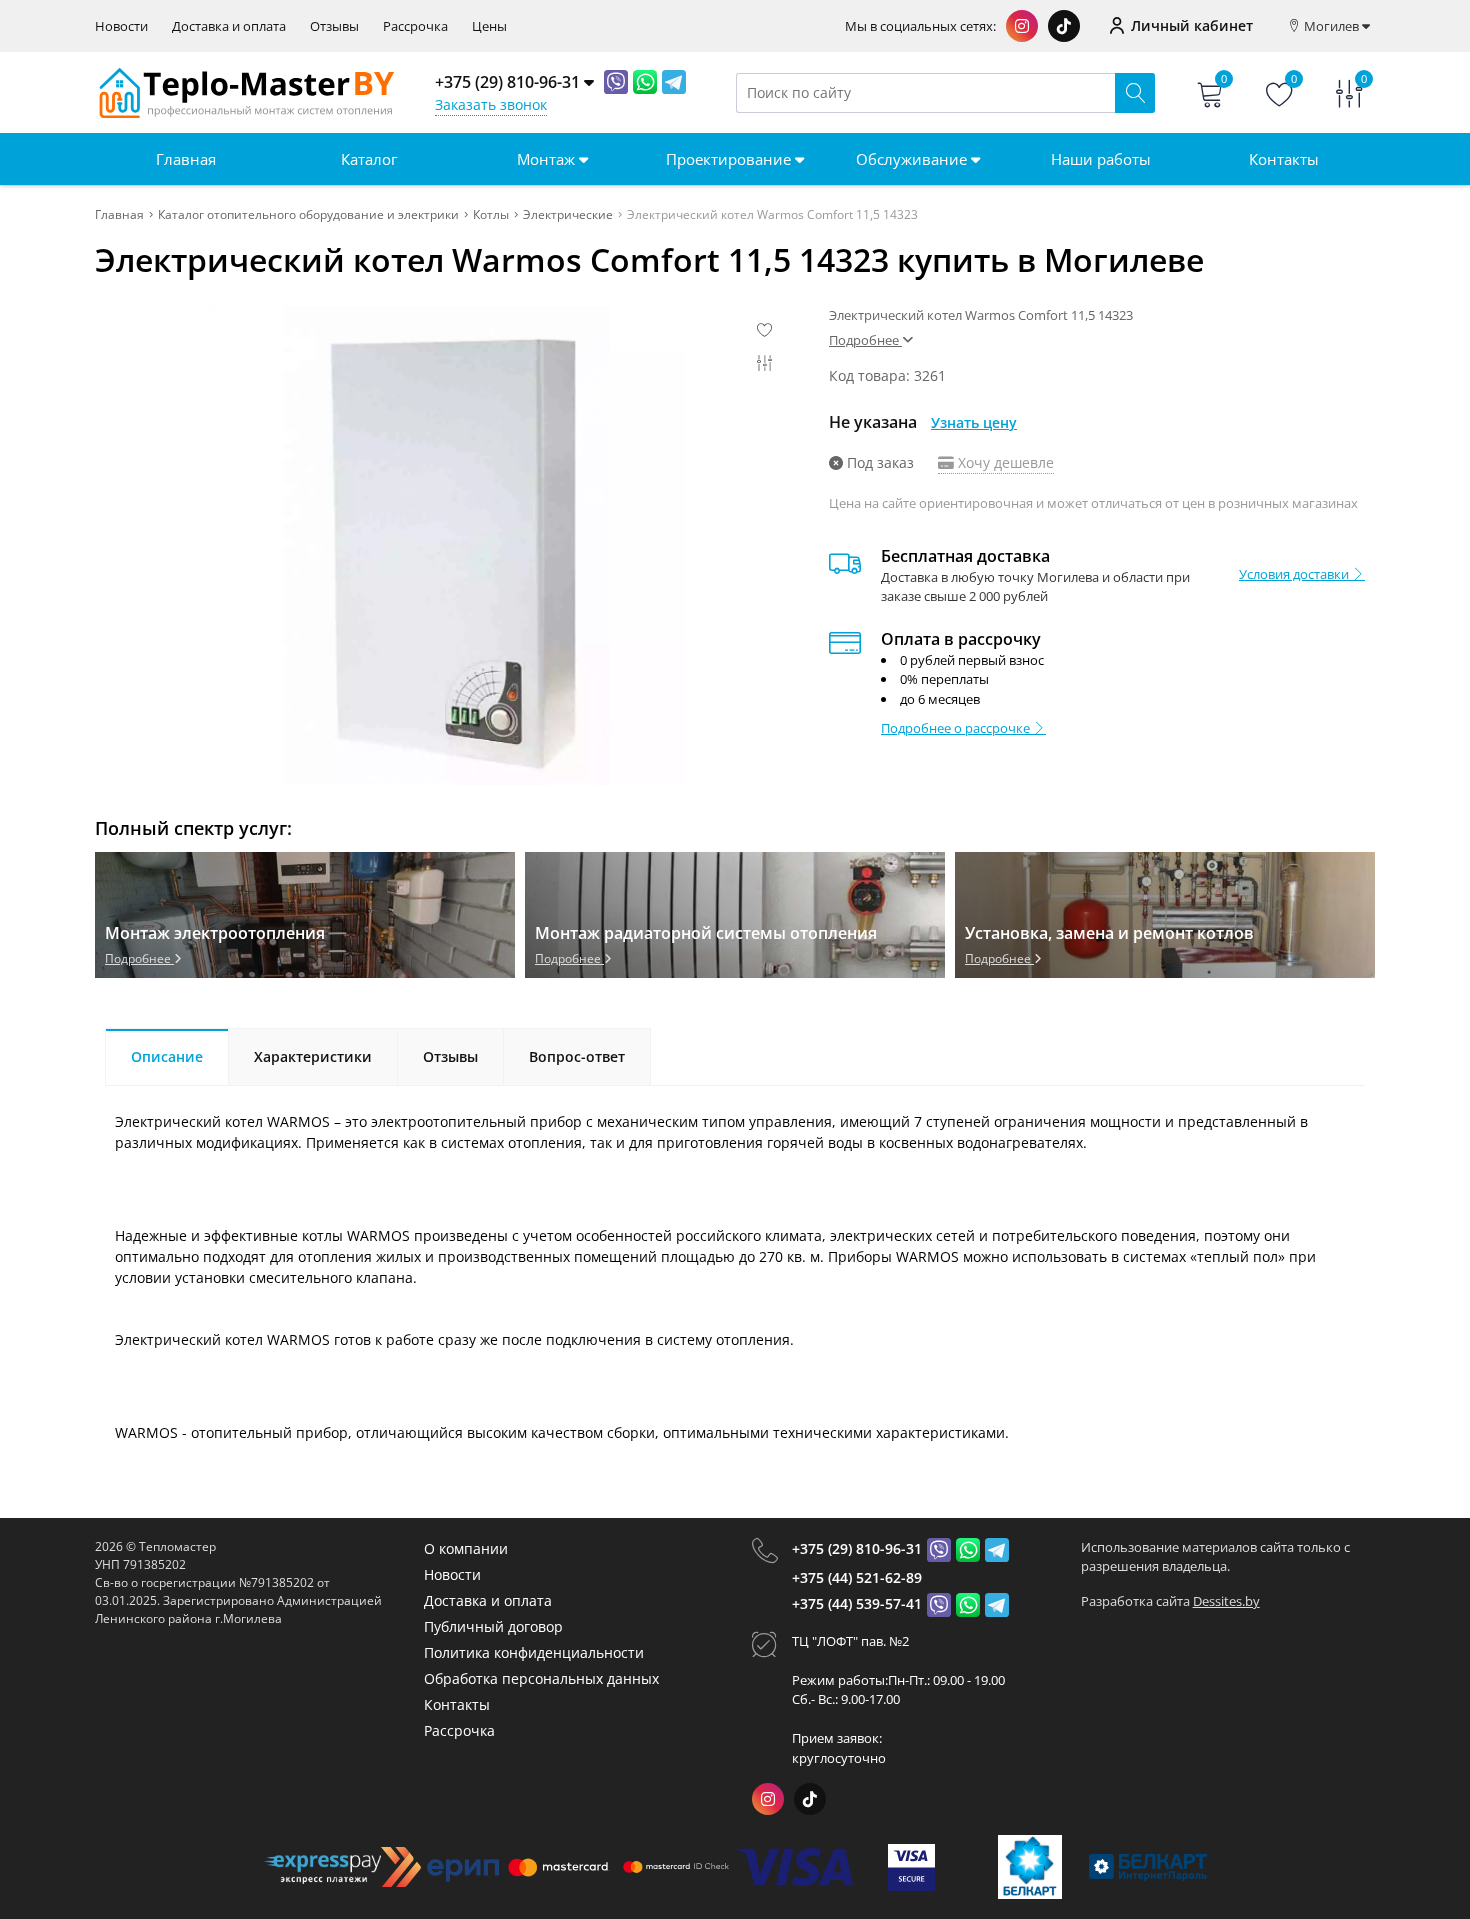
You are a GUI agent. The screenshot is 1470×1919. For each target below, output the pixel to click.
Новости (121, 26)
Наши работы (1101, 159)
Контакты (1284, 159)
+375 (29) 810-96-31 (857, 1548)
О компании (466, 1548)
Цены (489, 26)
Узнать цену (974, 422)
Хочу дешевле (1004, 462)
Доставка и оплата (229, 26)
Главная (186, 159)
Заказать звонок (491, 104)
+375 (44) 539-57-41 (857, 1603)
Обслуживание (913, 159)
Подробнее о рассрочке (957, 728)
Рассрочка (415, 26)
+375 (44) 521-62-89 (857, 1577)
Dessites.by (1226, 1601)
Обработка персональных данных (541, 1678)
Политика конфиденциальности (534, 1652)
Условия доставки (1295, 574)
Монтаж (548, 159)
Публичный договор (493, 1626)
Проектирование (730, 159)
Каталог (369, 159)
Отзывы (334, 26)
